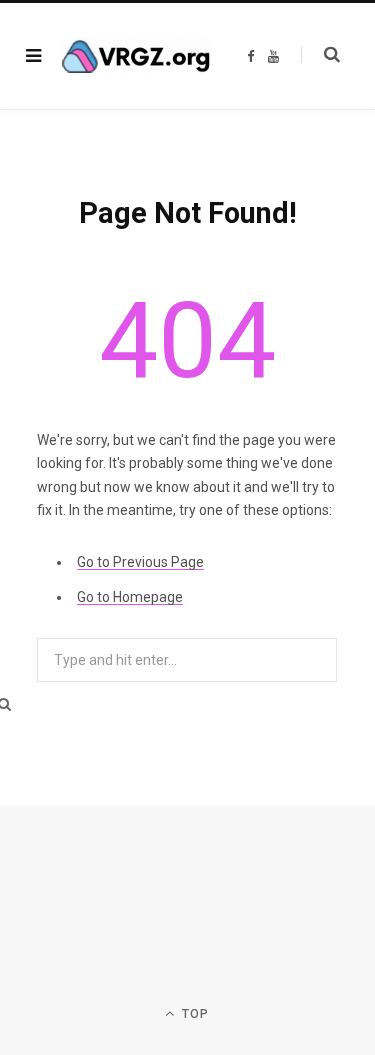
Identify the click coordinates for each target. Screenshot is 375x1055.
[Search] (320, 55)
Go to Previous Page (140, 562)
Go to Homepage (130, 597)
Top (194, 1014)
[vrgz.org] (137, 56)
